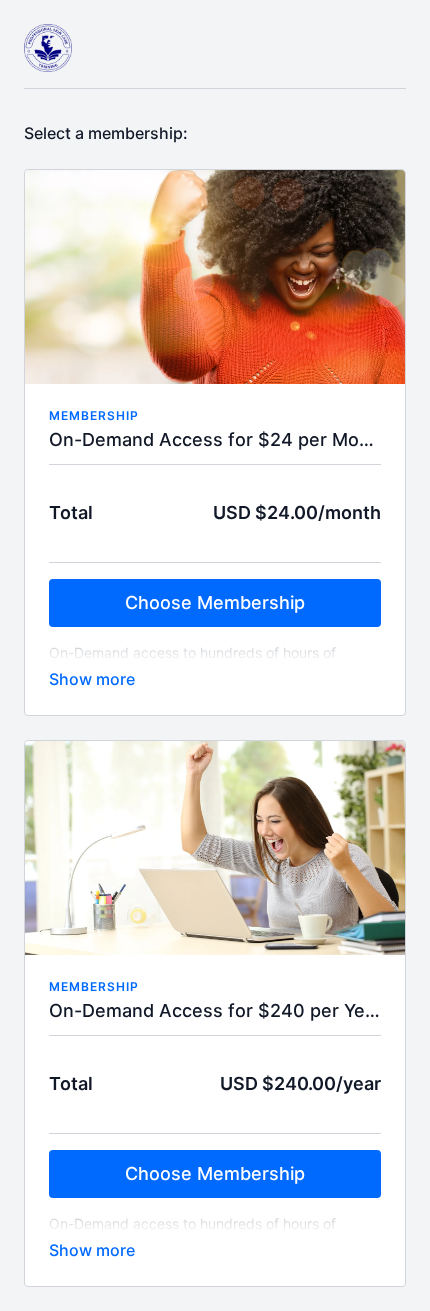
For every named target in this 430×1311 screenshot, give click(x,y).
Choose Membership (215, 602)
